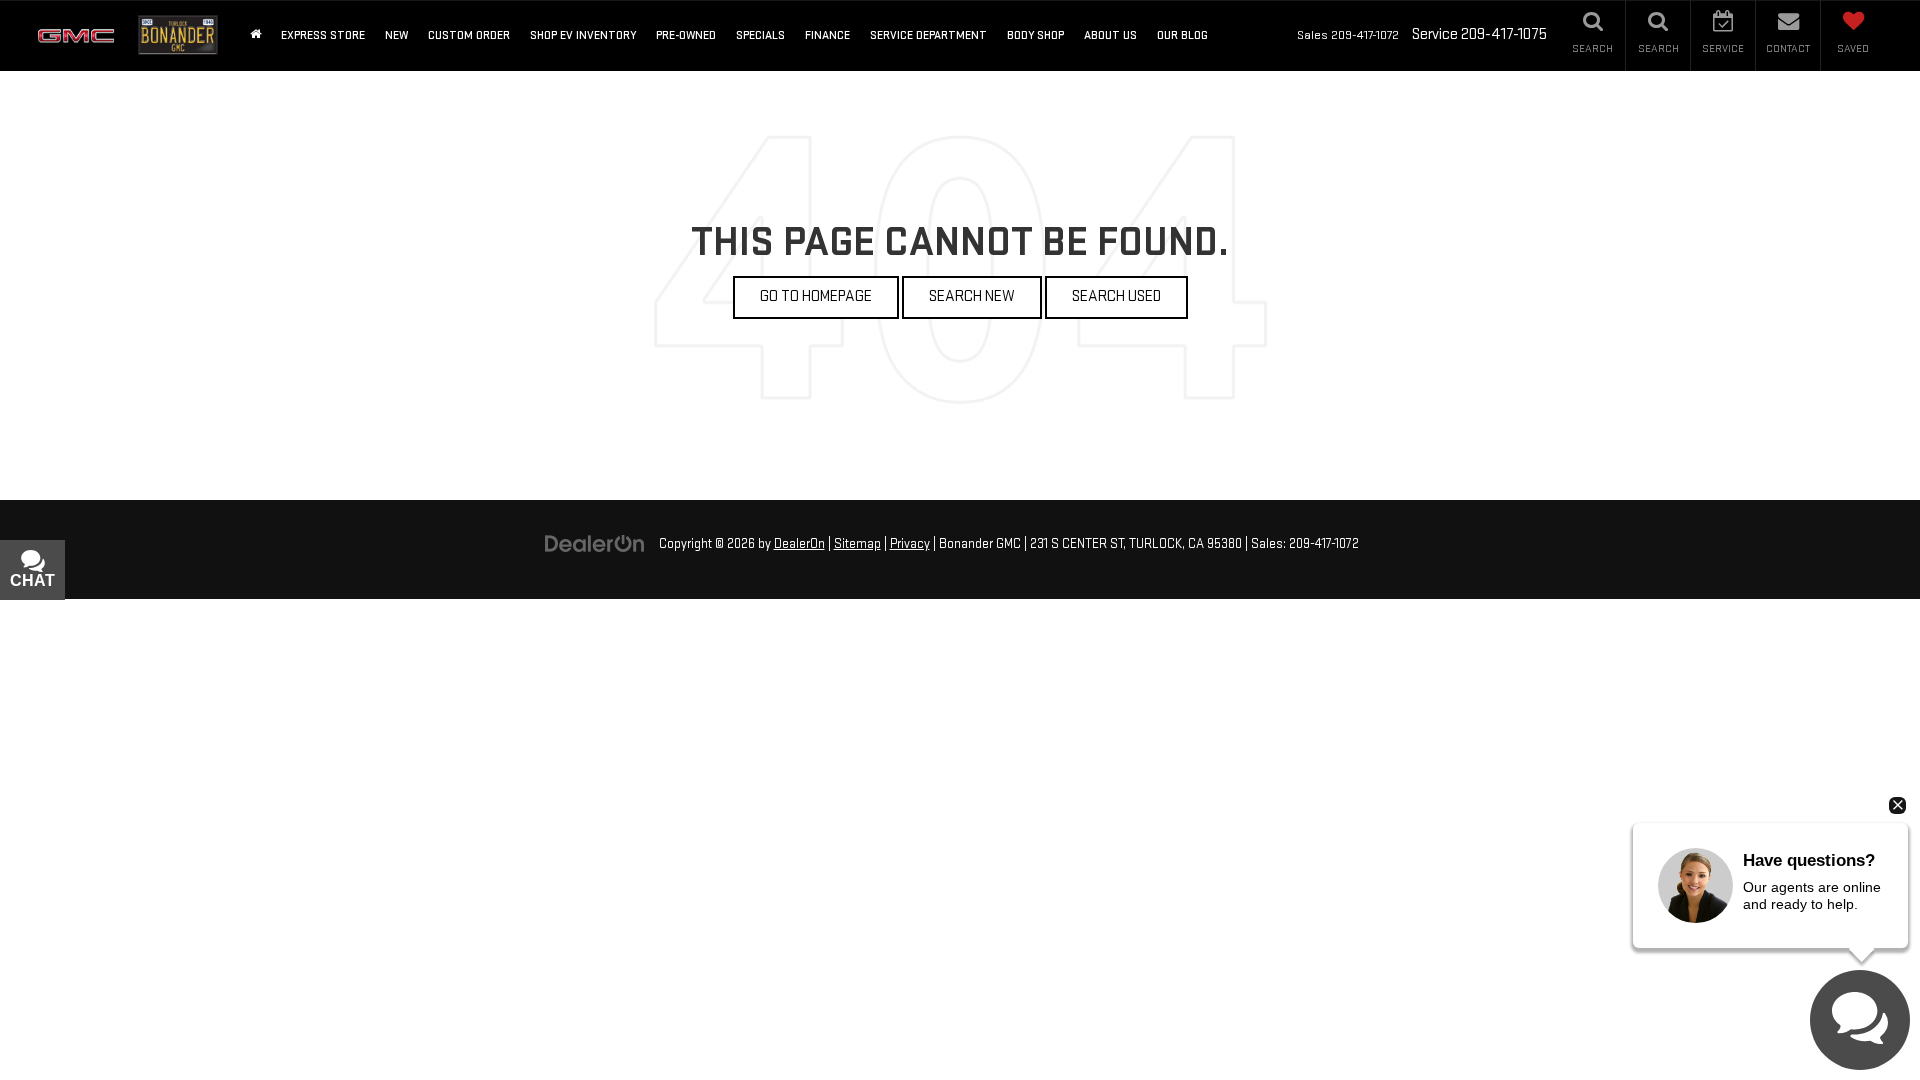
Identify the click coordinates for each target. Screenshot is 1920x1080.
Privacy (910, 544)
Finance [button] (827, 35)
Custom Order (469, 35)
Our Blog (1182, 35)
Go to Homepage (816, 296)
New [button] (396, 35)
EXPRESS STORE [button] (323, 35)
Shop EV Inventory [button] (583, 35)
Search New (972, 296)
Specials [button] (760, 35)
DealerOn (799, 544)
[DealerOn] (595, 543)
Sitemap (857, 544)
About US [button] (1110, 35)
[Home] (255, 35)
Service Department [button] (928, 35)
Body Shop (1035, 35)
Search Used (1116, 296)
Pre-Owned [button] (686, 35)
